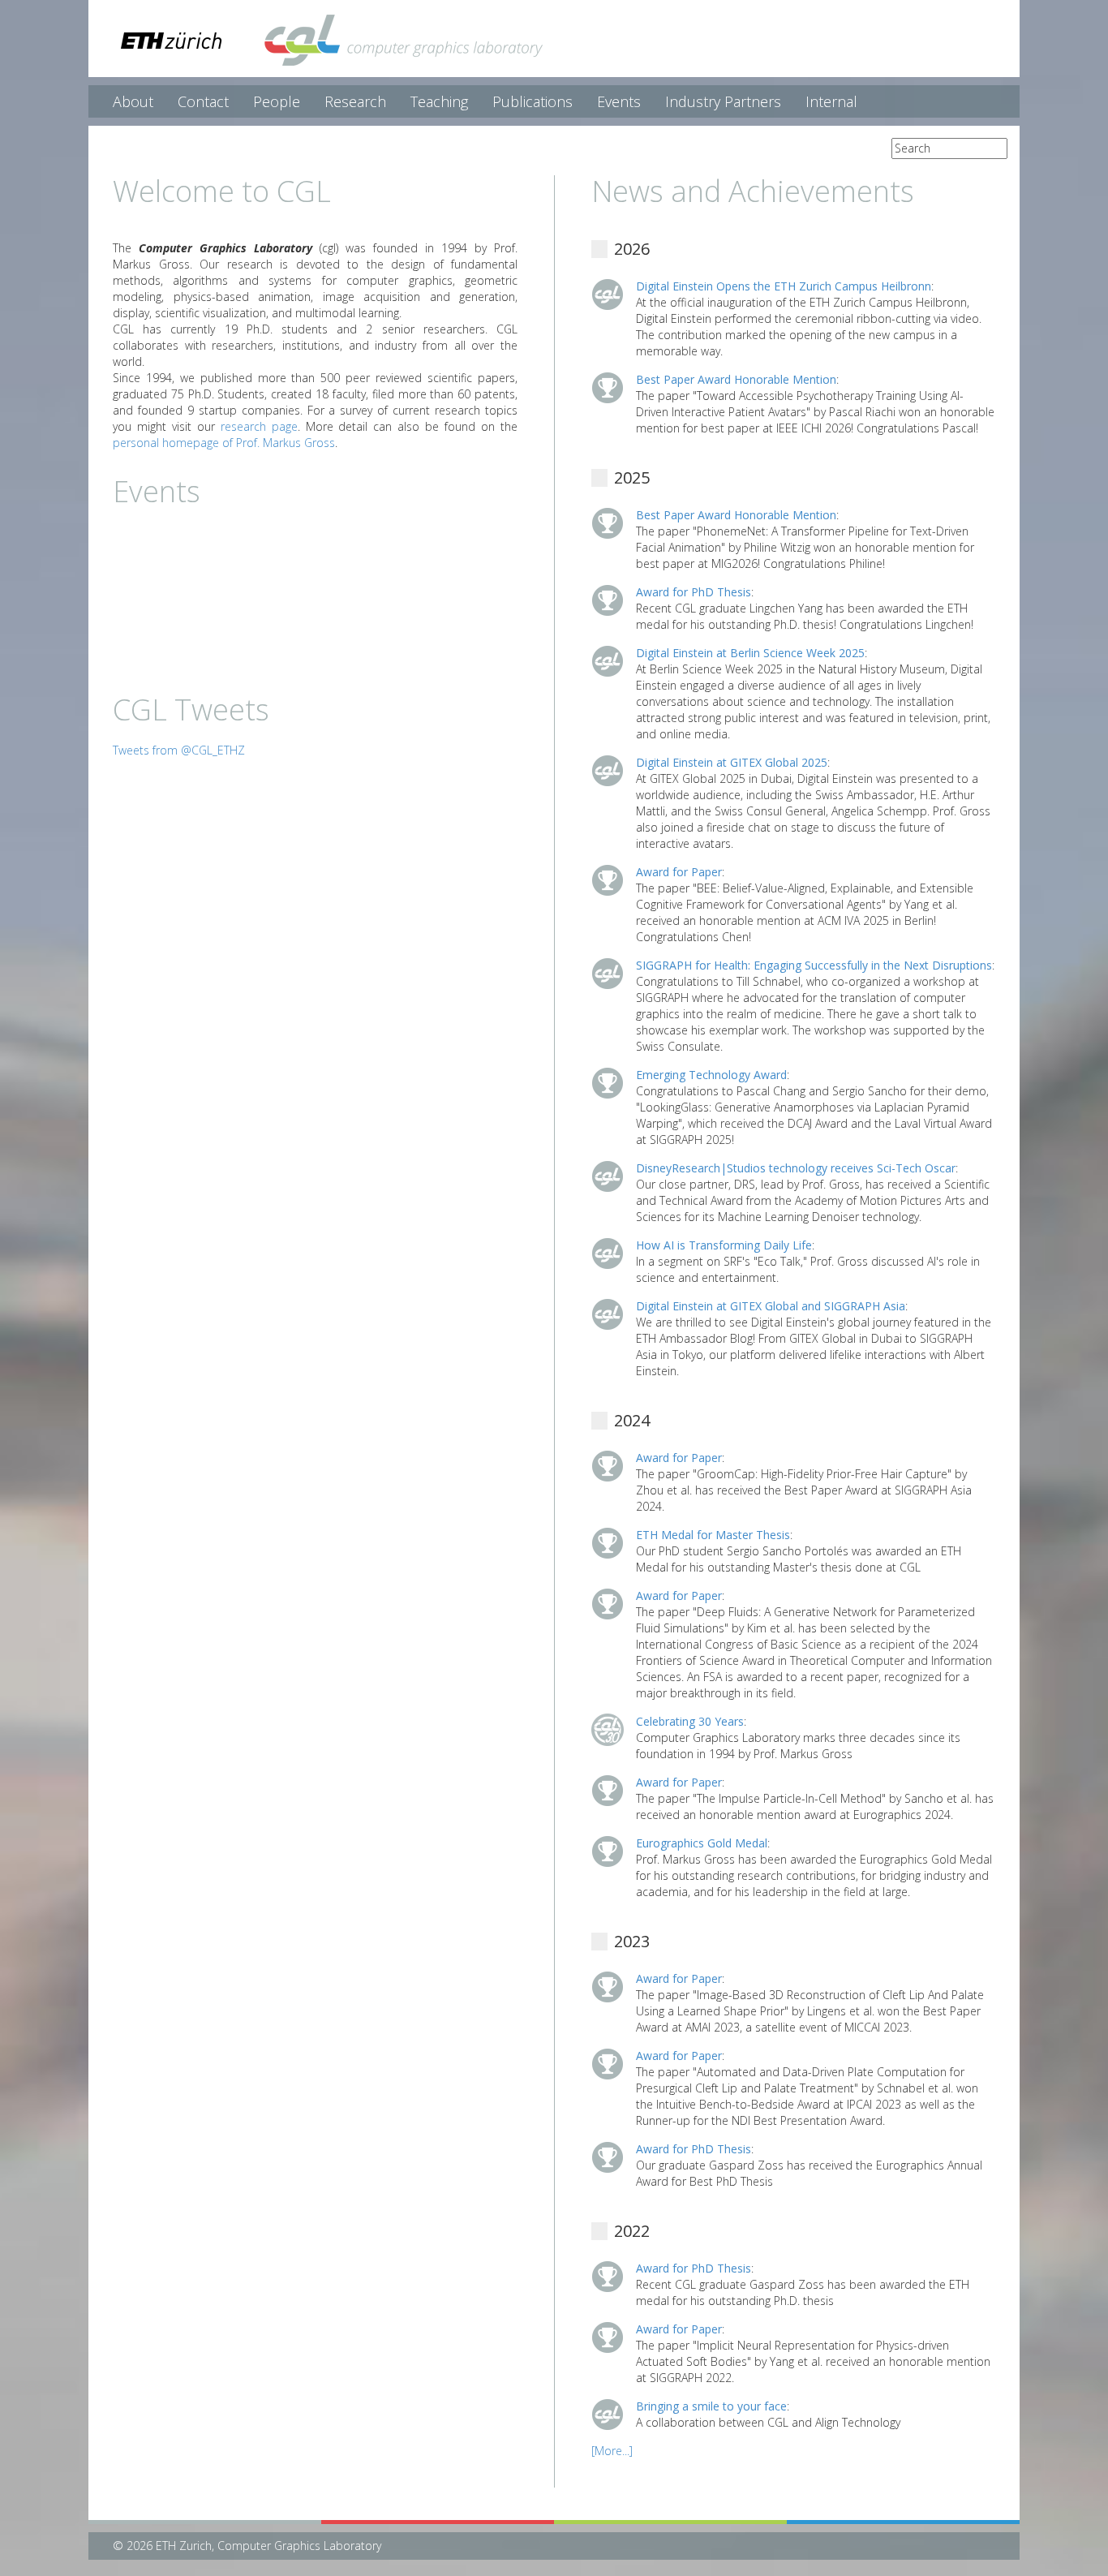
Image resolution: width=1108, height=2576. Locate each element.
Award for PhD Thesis (694, 592)
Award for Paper (679, 872)
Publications (533, 101)
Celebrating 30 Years (690, 1721)
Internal (831, 101)
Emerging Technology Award (711, 1075)
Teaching (439, 101)
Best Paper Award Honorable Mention (736, 379)
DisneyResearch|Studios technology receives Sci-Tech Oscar (796, 1168)
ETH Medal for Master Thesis (713, 1535)
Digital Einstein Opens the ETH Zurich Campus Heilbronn (784, 286)
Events (619, 101)
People (277, 101)
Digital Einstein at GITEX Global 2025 (732, 762)
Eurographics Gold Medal (702, 1843)
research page (259, 426)
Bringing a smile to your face (711, 2406)
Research (355, 101)
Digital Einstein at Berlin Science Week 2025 (750, 653)
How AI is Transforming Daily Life (724, 1245)
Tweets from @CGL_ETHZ (179, 750)
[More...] (612, 2451)
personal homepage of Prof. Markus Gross (224, 443)
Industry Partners (723, 101)
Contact (203, 101)
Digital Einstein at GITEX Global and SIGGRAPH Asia (771, 1306)
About (133, 101)
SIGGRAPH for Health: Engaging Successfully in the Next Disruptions (814, 965)
